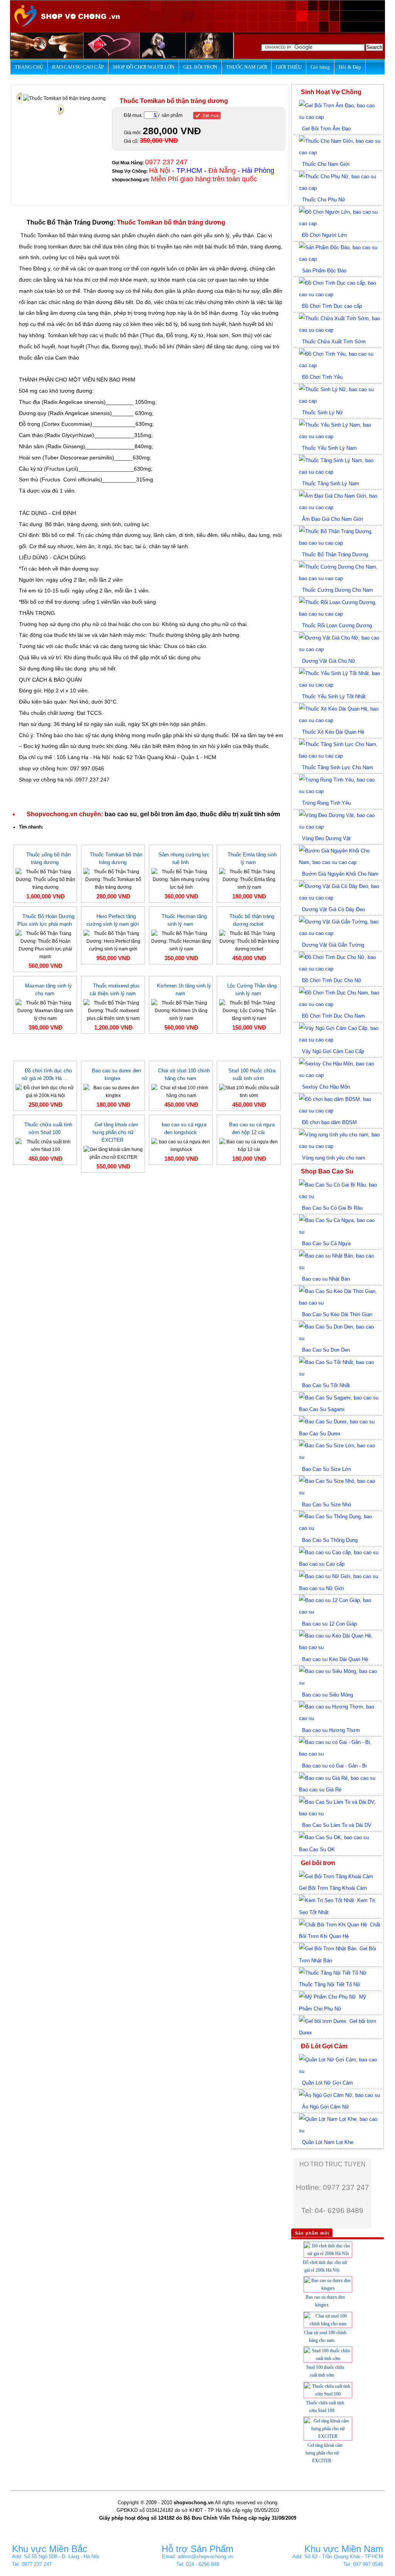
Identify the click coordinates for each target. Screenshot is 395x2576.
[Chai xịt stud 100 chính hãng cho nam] (181, 1091)
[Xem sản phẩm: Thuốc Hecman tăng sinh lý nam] (20, 98)
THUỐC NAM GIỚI (246, 67)
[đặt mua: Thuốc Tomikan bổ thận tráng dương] (207, 116)
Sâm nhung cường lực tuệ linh (184, 858)
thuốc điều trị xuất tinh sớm (240, 814)
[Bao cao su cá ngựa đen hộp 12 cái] (249, 1145)
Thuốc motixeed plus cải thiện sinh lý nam (115, 990)
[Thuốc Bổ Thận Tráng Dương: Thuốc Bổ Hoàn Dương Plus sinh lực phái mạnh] (45, 945)
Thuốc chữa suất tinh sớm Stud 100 (48, 1128)
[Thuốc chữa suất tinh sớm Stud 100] (45, 1145)
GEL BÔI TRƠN (200, 67)
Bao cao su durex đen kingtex (116, 1074)
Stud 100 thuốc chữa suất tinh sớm (252, 1074)
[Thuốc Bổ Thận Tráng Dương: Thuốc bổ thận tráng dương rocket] (249, 941)
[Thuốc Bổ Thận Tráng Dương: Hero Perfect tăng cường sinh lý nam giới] (113, 941)
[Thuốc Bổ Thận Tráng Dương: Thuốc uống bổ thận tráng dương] (45, 879)
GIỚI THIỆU (289, 67)
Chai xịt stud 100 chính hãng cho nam (184, 1074)
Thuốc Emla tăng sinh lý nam (252, 858)
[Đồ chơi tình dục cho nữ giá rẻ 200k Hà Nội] (45, 1091)
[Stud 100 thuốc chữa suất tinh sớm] (249, 1091)
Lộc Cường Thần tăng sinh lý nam (252, 990)
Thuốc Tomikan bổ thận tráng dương (116, 858)
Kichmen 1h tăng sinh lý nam (184, 990)
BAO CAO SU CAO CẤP (78, 67)
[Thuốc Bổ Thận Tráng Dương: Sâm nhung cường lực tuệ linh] (181, 879)
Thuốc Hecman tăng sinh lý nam (184, 920)
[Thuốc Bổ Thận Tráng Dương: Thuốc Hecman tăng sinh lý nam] (181, 941)
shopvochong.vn (130, 180)
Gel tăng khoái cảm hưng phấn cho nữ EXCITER (115, 1132)
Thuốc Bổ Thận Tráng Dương (70, 222)
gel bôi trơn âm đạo (168, 814)
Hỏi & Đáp (350, 67)
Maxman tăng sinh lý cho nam (48, 990)
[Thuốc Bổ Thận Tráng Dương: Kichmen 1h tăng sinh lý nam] (181, 1010)
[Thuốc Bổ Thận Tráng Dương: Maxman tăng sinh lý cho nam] (45, 1010)
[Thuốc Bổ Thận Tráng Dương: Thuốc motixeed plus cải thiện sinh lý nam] (113, 1010)
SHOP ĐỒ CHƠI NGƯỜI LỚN (143, 67)
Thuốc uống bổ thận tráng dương (48, 858)
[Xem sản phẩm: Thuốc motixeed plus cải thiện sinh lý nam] (61, 109)
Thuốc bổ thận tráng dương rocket (252, 920)
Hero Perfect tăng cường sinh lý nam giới (113, 920)
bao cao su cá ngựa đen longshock (184, 1128)
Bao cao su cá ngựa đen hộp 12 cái (252, 1128)
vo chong (267, 2503)
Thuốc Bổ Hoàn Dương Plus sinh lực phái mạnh (46, 920)
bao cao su (121, 814)
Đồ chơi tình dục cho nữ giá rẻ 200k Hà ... (47, 1074)
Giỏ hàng (320, 67)
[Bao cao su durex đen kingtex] (113, 1091)
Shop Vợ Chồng (129, 171)
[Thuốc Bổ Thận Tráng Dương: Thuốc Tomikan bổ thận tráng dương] (113, 879)
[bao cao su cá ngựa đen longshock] (181, 1145)
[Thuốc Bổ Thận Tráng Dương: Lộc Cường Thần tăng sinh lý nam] (249, 1010)
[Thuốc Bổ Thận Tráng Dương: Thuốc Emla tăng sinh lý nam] (249, 879)
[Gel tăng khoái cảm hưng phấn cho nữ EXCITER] (113, 1153)
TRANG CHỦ (29, 67)
